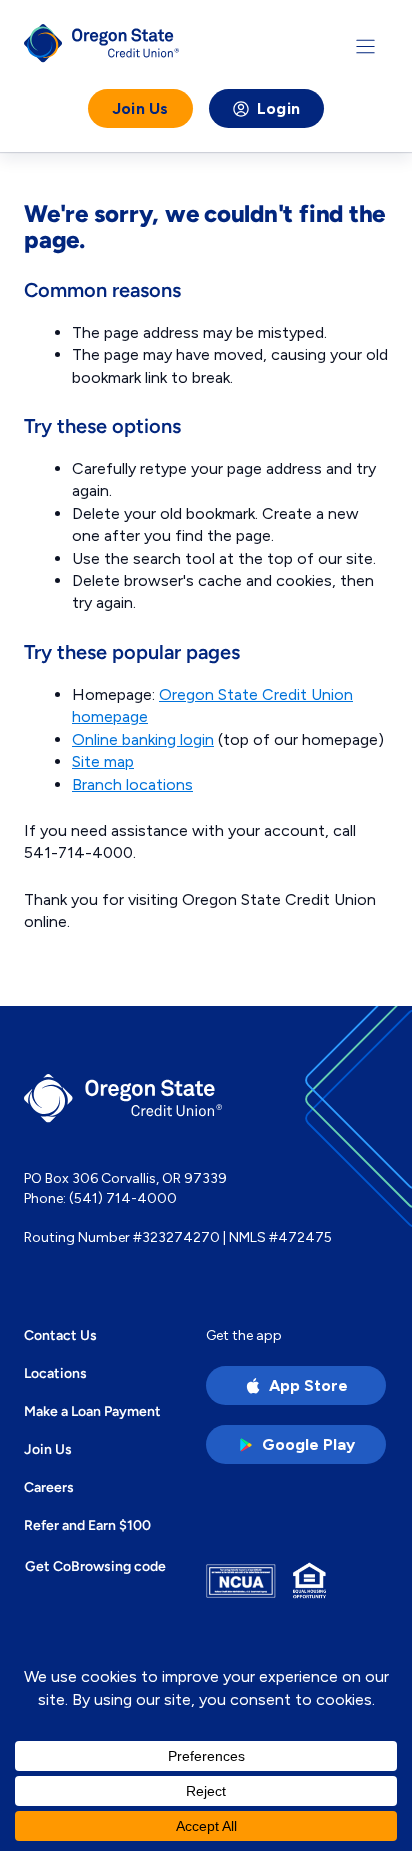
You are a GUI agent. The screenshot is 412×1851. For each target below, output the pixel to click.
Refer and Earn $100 (87, 1525)
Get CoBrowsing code (95, 1566)
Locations (55, 1373)
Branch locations (132, 784)
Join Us (140, 108)
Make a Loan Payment (92, 1411)
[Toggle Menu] (365, 46)
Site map (103, 761)
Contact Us (60, 1335)
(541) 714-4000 (123, 1198)
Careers (49, 1487)
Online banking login (143, 739)
